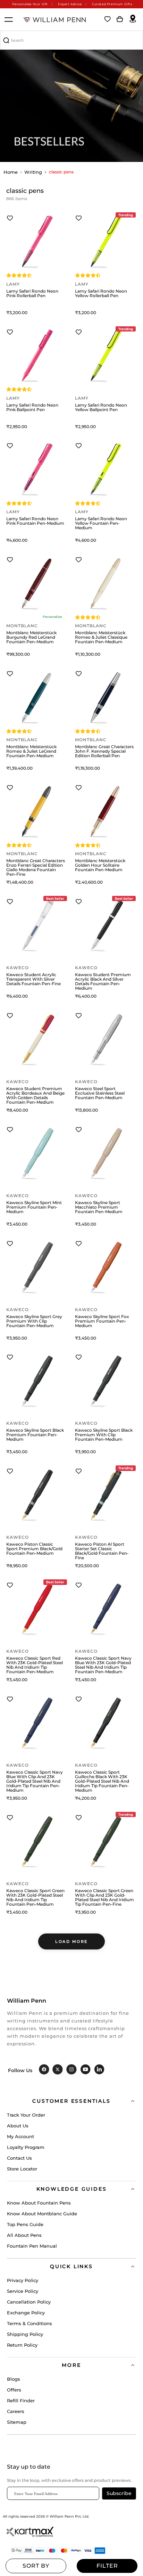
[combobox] (71, 40)
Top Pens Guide (25, 2224)
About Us (18, 2126)
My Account (20, 2136)
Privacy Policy (23, 2280)
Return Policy (22, 2345)
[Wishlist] (108, 19)
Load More (71, 1941)
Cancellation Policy (29, 2302)
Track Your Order (26, 2115)
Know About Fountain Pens (39, 2203)
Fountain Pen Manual (32, 2246)
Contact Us (19, 2158)
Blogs (14, 2379)
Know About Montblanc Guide (42, 2214)
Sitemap (17, 2422)
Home (11, 172)
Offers (14, 2390)
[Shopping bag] (120, 19)
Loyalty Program (26, 2147)
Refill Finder (21, 2401)
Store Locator (22, 2169)
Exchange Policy (26, 2313)
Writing (33, 172)
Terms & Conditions (30, 2323)
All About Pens (24, 2235)
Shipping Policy (25, 2334)
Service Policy (23, 2291)
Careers (16, 2411)
